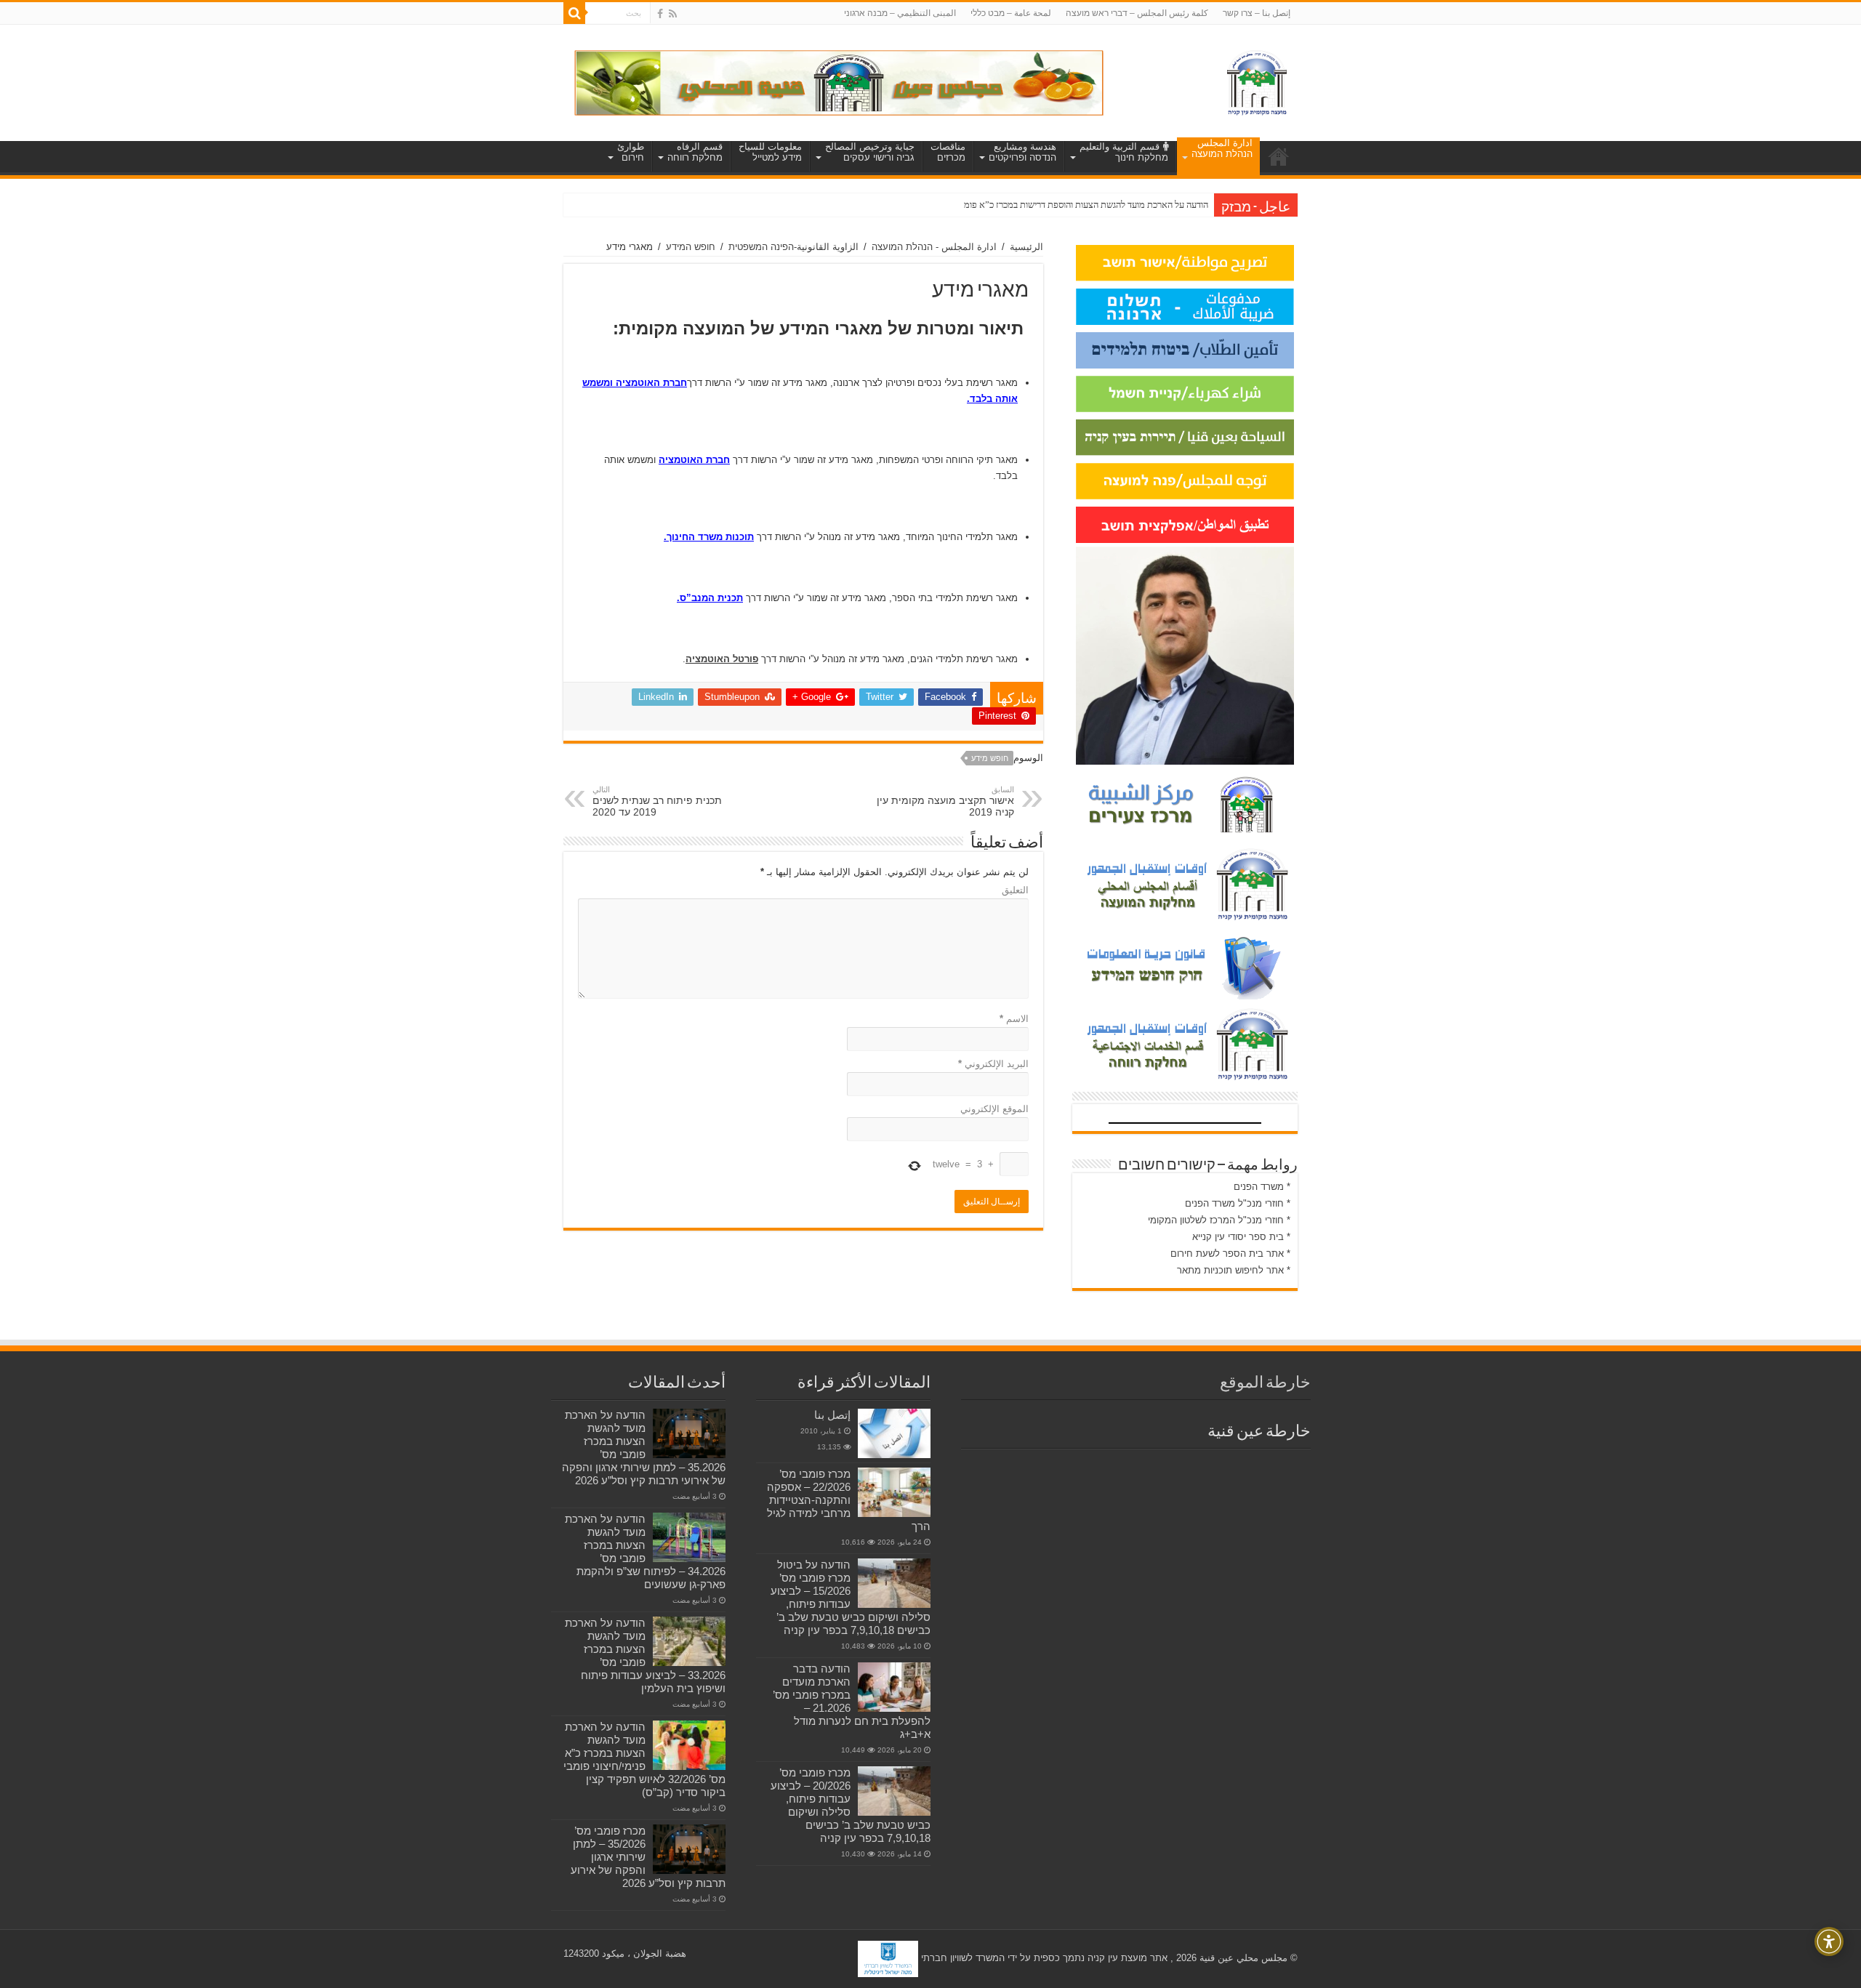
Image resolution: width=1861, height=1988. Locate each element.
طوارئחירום (631, 152)
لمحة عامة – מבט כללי (1011, 13)
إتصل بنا (832, 1415)
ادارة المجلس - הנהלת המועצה (934, 247)
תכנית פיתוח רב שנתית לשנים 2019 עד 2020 (657, 801)
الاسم (1014, 1019)
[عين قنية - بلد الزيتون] (839, 82)
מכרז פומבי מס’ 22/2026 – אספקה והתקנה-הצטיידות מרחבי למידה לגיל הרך (849, 1500)
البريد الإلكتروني (993, 1064)
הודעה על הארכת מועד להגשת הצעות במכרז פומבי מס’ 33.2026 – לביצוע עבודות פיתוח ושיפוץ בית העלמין (645, 1655)
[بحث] (574, 13)
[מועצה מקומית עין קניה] (1257, 80)
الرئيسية (1026, 247)
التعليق (1015, 890)
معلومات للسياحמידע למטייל (770, 152)
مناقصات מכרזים (948, 152)
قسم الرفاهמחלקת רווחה (695, 152)
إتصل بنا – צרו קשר (1257, 13)
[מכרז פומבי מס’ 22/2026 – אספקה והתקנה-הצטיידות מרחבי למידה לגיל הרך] (894, 1492)
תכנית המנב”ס (711, 598)
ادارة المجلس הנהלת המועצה (1222, 148)
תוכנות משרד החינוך (710, 537)
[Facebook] (660, 14)
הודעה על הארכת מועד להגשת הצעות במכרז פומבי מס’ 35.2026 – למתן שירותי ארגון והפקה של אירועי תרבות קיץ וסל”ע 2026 (644, 1448)
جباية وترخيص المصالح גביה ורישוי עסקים (870, 152)
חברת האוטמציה (651, 383)
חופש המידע (691, 247)
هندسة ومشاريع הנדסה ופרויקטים (1022, 152)
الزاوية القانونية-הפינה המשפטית (793, 247)
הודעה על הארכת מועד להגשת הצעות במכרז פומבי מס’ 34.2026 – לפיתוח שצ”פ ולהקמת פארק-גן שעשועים (645, 1552)
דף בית (1279, 156)
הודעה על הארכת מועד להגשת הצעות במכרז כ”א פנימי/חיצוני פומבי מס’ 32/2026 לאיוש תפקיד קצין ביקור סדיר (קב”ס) (644, 1759)
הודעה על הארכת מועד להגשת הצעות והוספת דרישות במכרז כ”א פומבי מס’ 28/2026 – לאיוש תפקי (1032, 205)
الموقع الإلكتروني (994, 1109)
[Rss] (673, 14)
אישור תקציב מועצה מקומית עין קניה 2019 (945, 801)
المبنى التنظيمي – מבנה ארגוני (900, 13)
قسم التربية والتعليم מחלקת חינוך (1124, 152)
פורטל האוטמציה (722, 659)
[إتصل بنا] (894, 1433)
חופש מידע (990, 758)
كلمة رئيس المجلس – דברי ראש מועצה (1137, 13)
